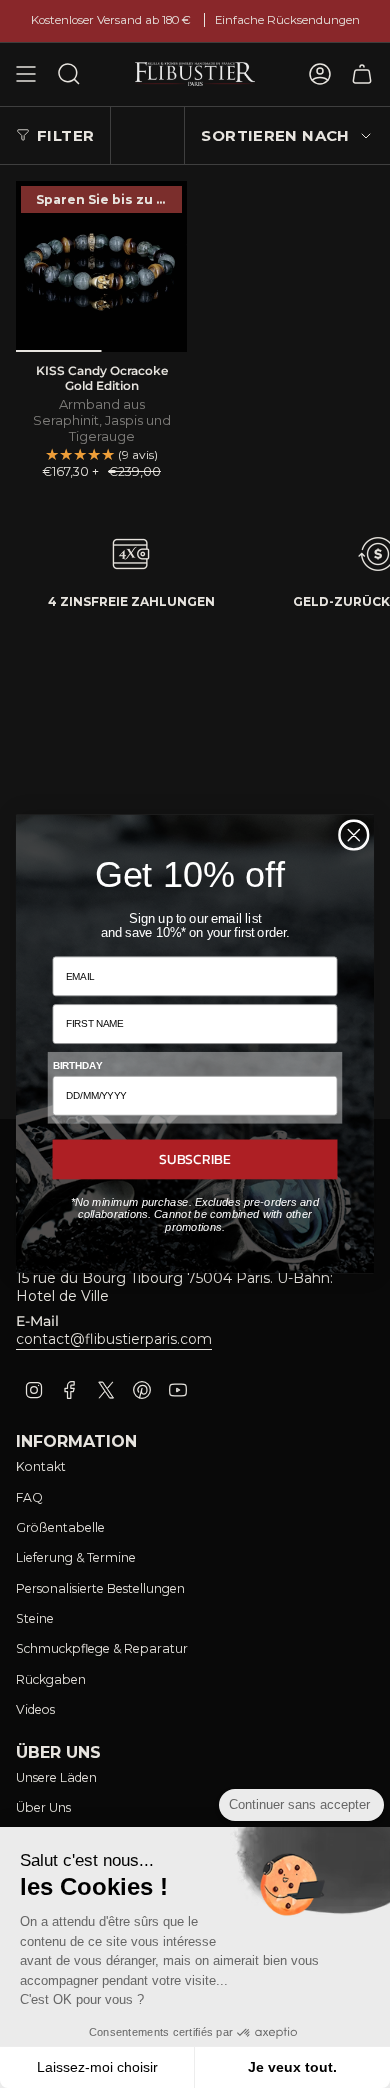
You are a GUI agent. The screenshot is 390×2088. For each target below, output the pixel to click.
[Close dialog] (354, 835)
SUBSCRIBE (195, 1158)
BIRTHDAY (77, 1065)
